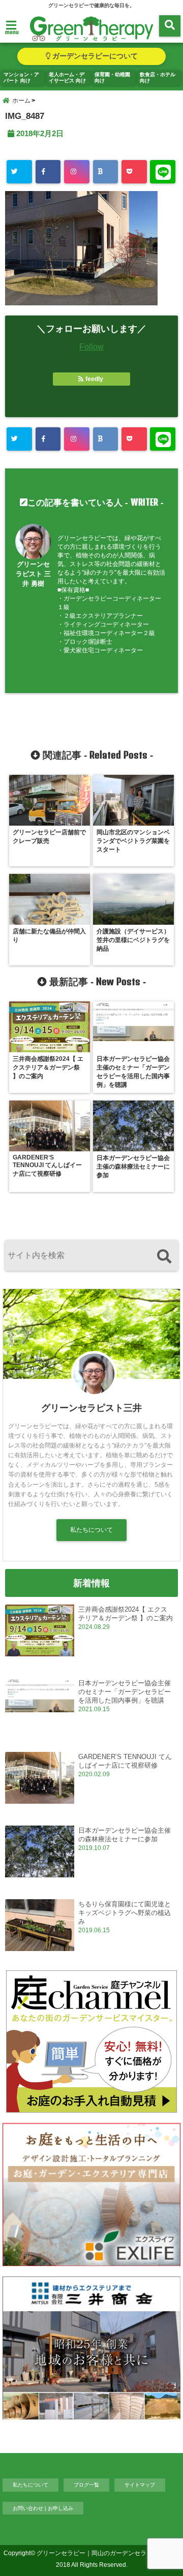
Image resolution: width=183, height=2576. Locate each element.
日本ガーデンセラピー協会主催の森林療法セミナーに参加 (125, 1835)
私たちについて (91, 1530)
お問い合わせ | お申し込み (43, 2508)
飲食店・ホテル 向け (158, 77)
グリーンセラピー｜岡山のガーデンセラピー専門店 (107, 2553)
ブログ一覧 (86, 2485)
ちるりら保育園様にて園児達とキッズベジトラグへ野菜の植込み (125, 1913)
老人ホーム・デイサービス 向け (67, 77)
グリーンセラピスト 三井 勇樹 (33, 574)
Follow (91, 347)
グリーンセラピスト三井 (91, 1408)
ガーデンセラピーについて (94, 56)
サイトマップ (140, 2485)
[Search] (164, 1257)
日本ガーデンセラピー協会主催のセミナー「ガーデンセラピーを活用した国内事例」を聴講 (125, 1692)
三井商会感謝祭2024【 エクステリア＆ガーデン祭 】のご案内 (126, 1614)
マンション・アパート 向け (21, 77)
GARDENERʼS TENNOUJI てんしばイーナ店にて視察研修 (125, 1761)
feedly (94, 379)
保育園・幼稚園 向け (112, 77)
